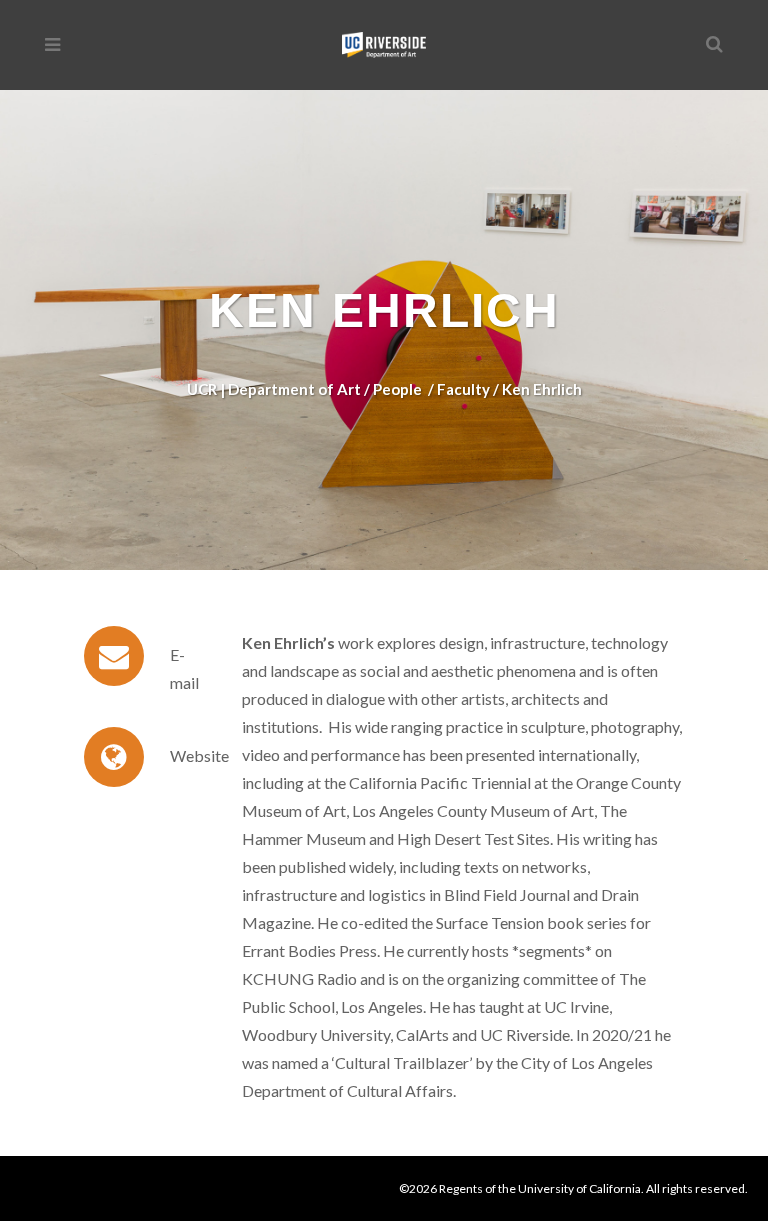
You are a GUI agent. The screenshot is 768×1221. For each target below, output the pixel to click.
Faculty (463, 389)
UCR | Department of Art (274, 389)
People (397, 389)
